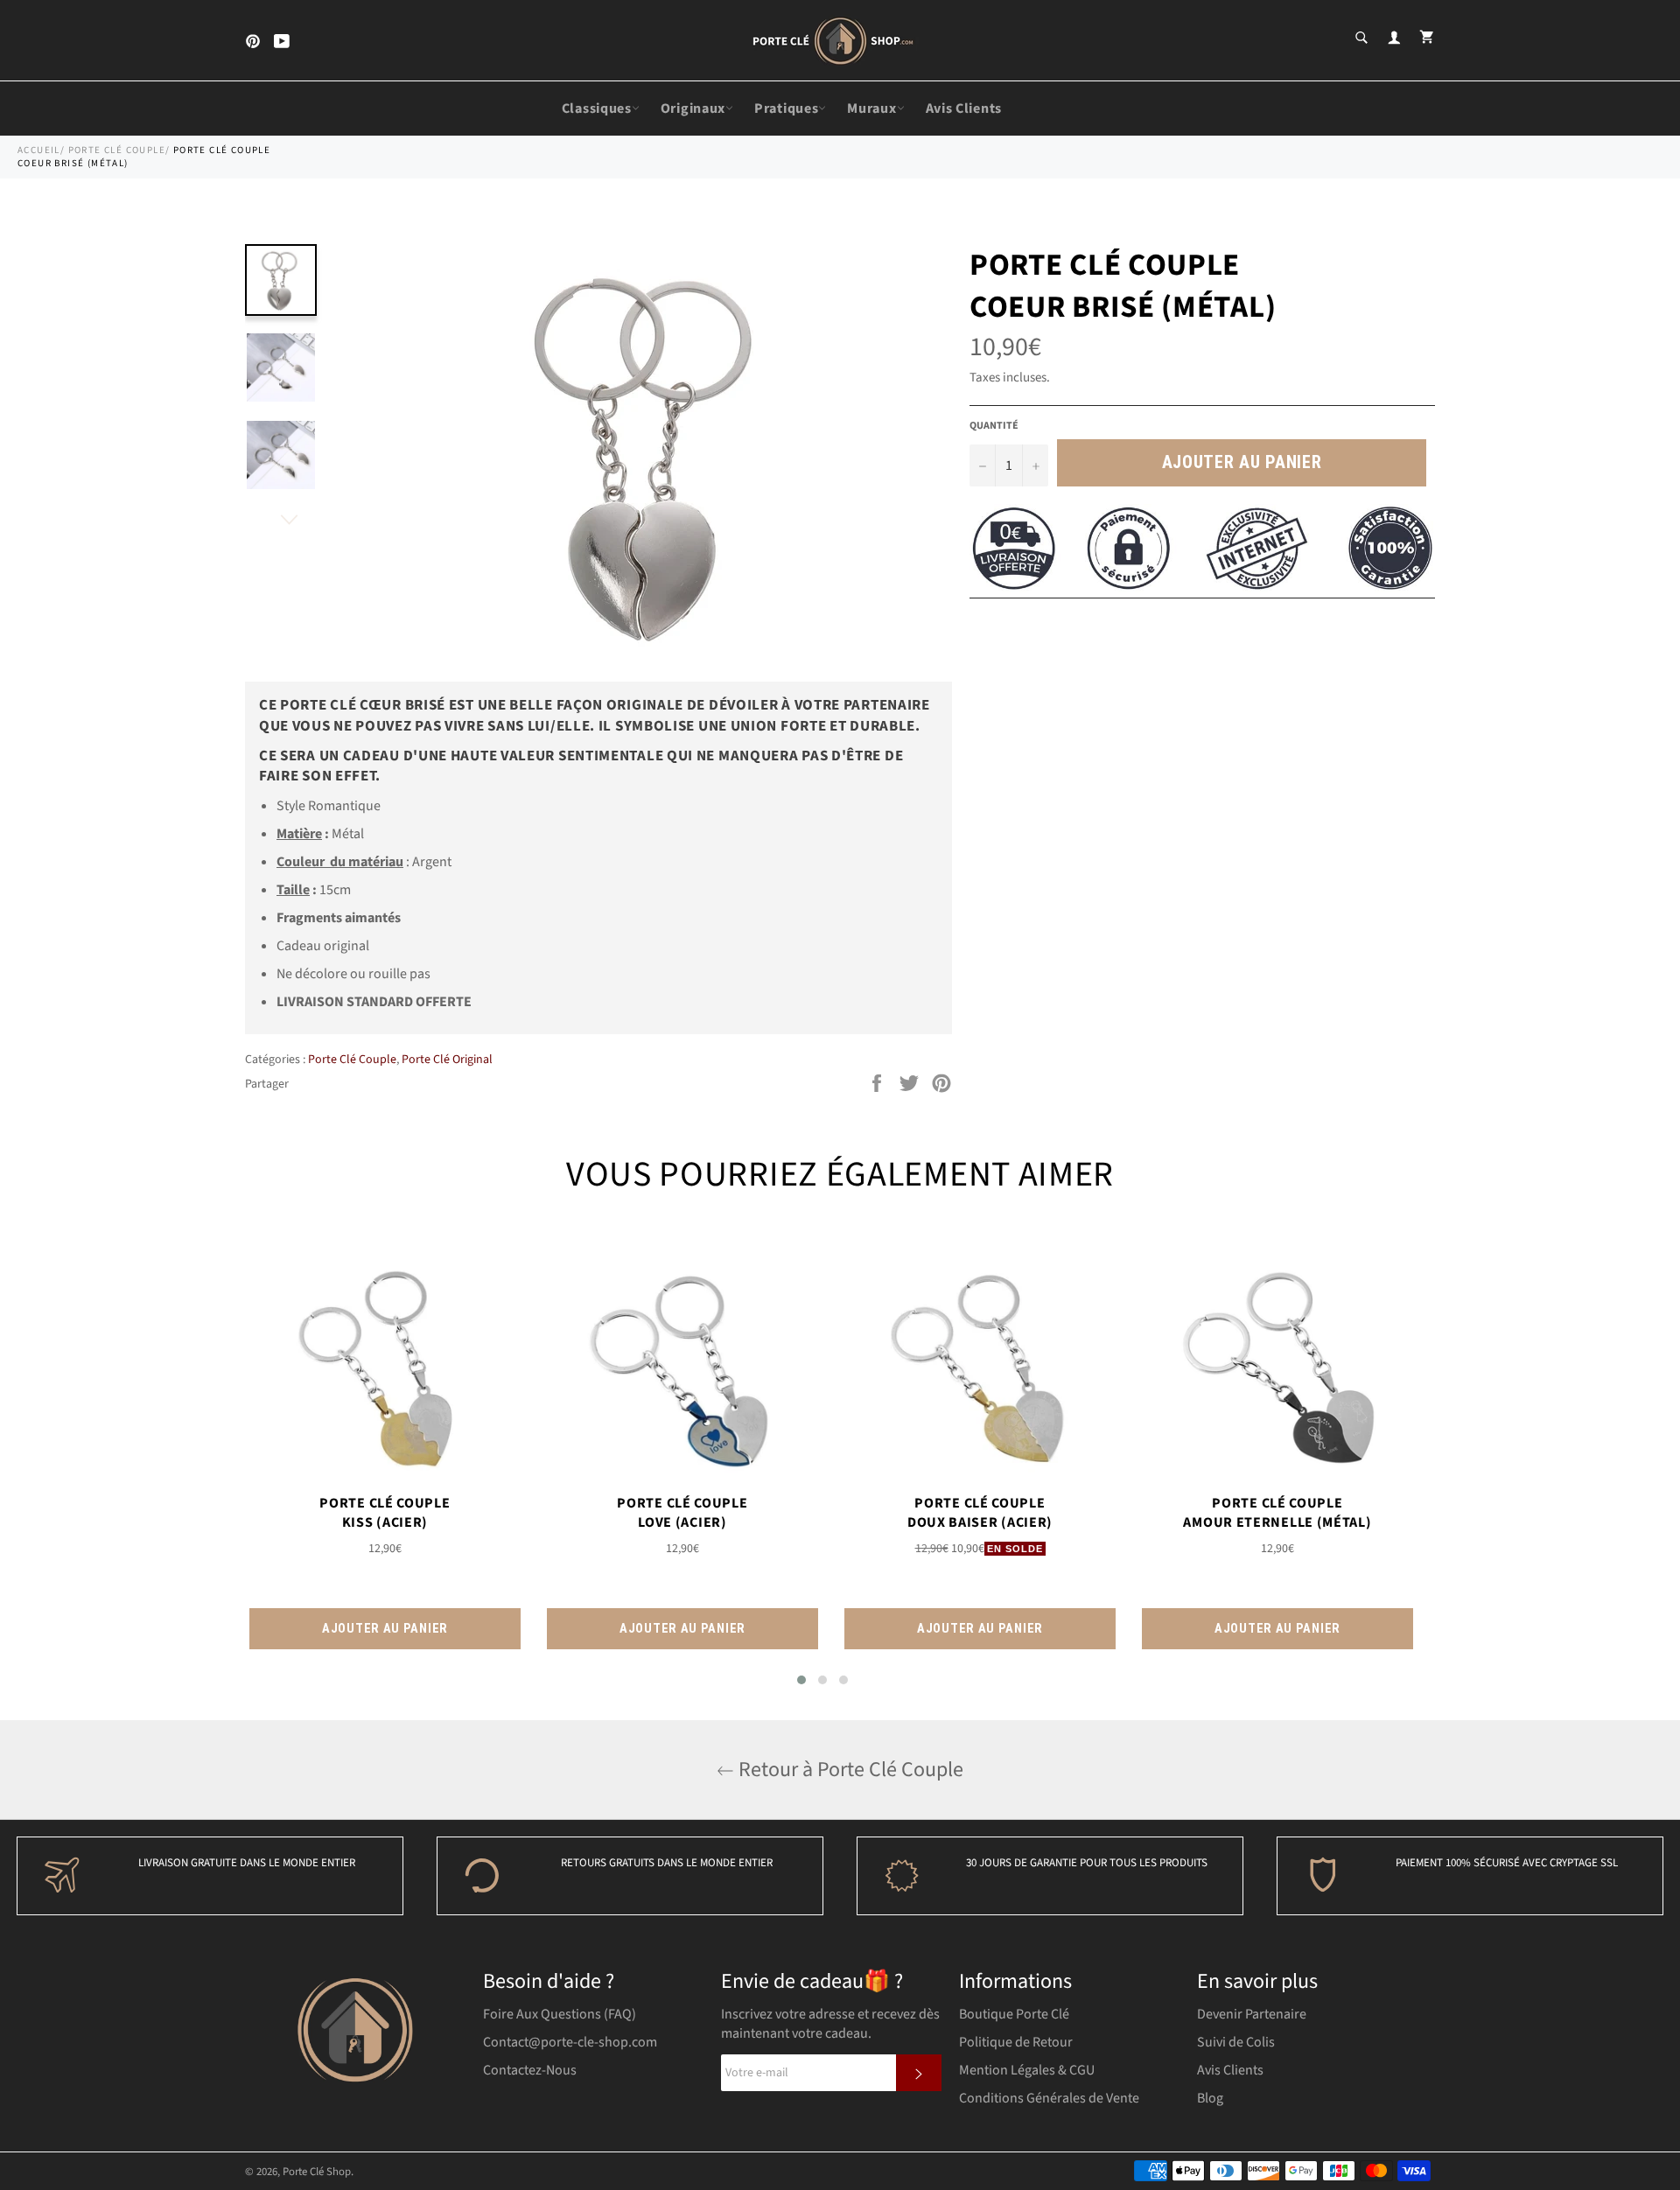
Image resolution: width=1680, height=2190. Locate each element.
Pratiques (786, 108)
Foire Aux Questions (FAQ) (560, 2014)
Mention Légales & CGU (1027, 2070)
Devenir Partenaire (1252, 2014)
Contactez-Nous (530, 2070)
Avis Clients (964, 108)
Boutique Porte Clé (1014, 2014)
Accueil (39, 150)
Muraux (871, 108)
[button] (801, 1680)
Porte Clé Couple (117, 150)
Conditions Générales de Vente (1049, 2098)
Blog (1210, 2098)
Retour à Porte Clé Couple (849, 1770)
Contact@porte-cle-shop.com (570, 2042)
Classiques (597, 108)
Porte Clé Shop (317, 2172)
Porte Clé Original (447, 1060)
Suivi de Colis (1236, 2042)
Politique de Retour (1016, 2042)
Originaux (693, 108)
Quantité (994, 426)
